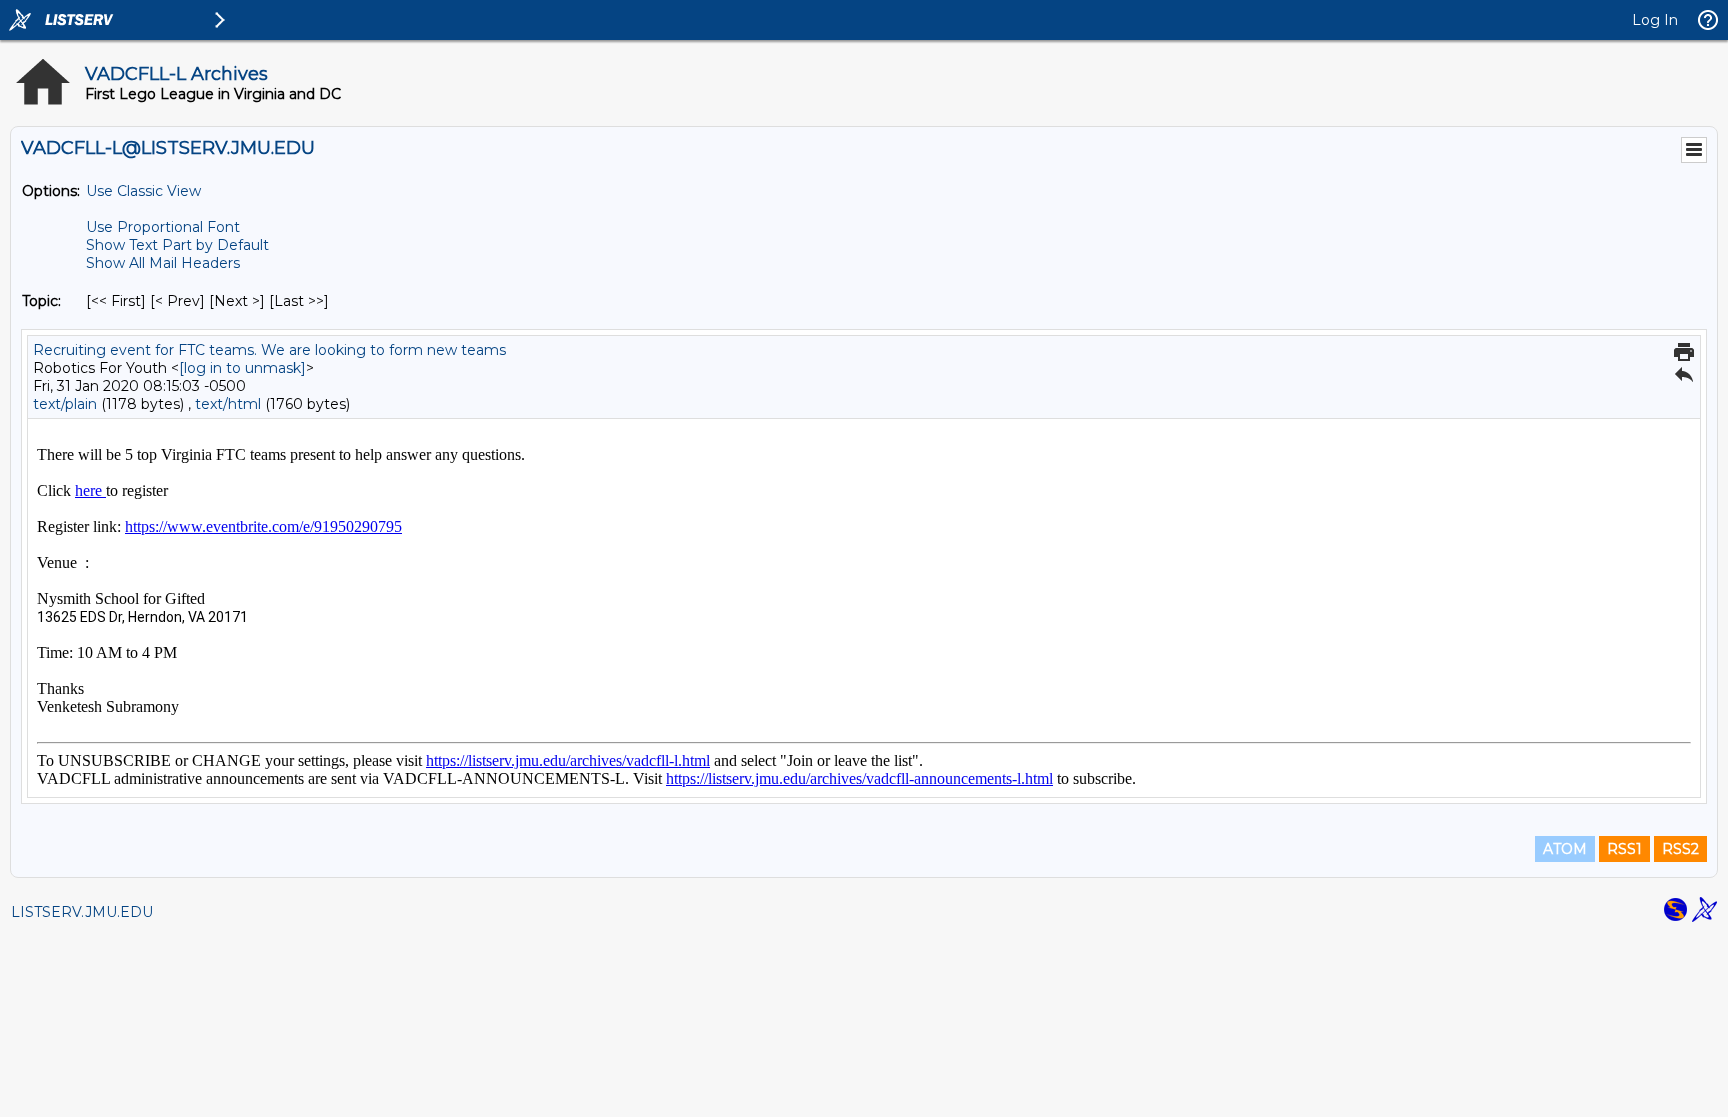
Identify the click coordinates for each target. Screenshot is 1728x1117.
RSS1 (1624, 849)
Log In (1655, 20)
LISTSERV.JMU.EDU (82, 912)
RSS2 (1680, 849)
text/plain (65, 404)
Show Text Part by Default (177, 245)
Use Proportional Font (163, 227)
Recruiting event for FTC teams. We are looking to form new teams (269, 350)
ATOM (1565, 849)
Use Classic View (143, 191)
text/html (228, 404)
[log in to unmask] (242, 368)
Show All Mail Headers (163, 263)
